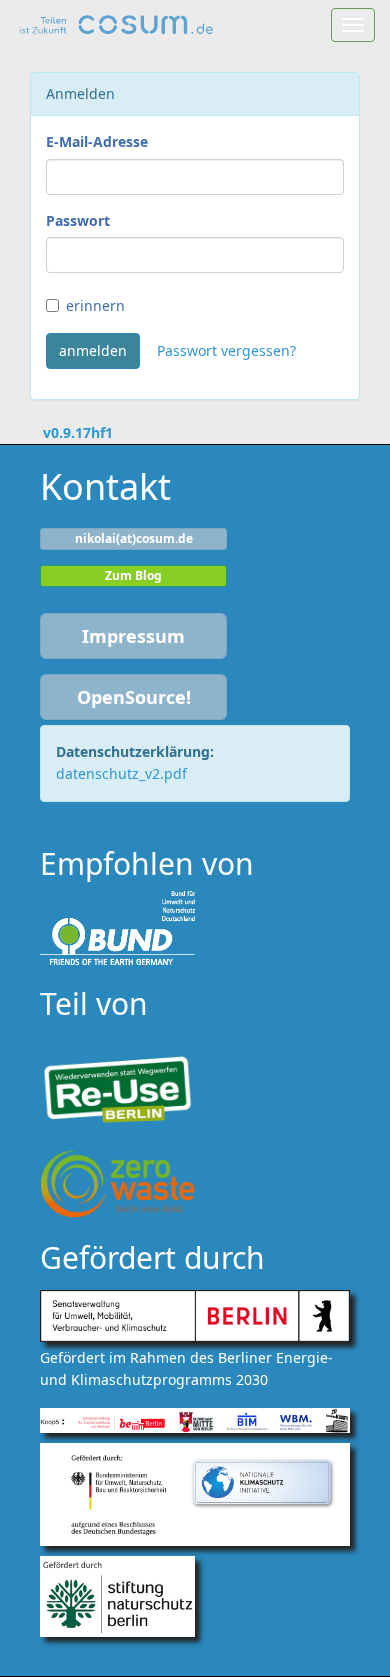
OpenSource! (134, 697)
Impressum (133, 636)
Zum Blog (133, 575)
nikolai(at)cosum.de (134, 538)
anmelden (93, 350)
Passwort (78, 220)
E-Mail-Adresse (97, 141)
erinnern (95, 305)
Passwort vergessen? (226, 350)
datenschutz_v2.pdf (121, 773)
